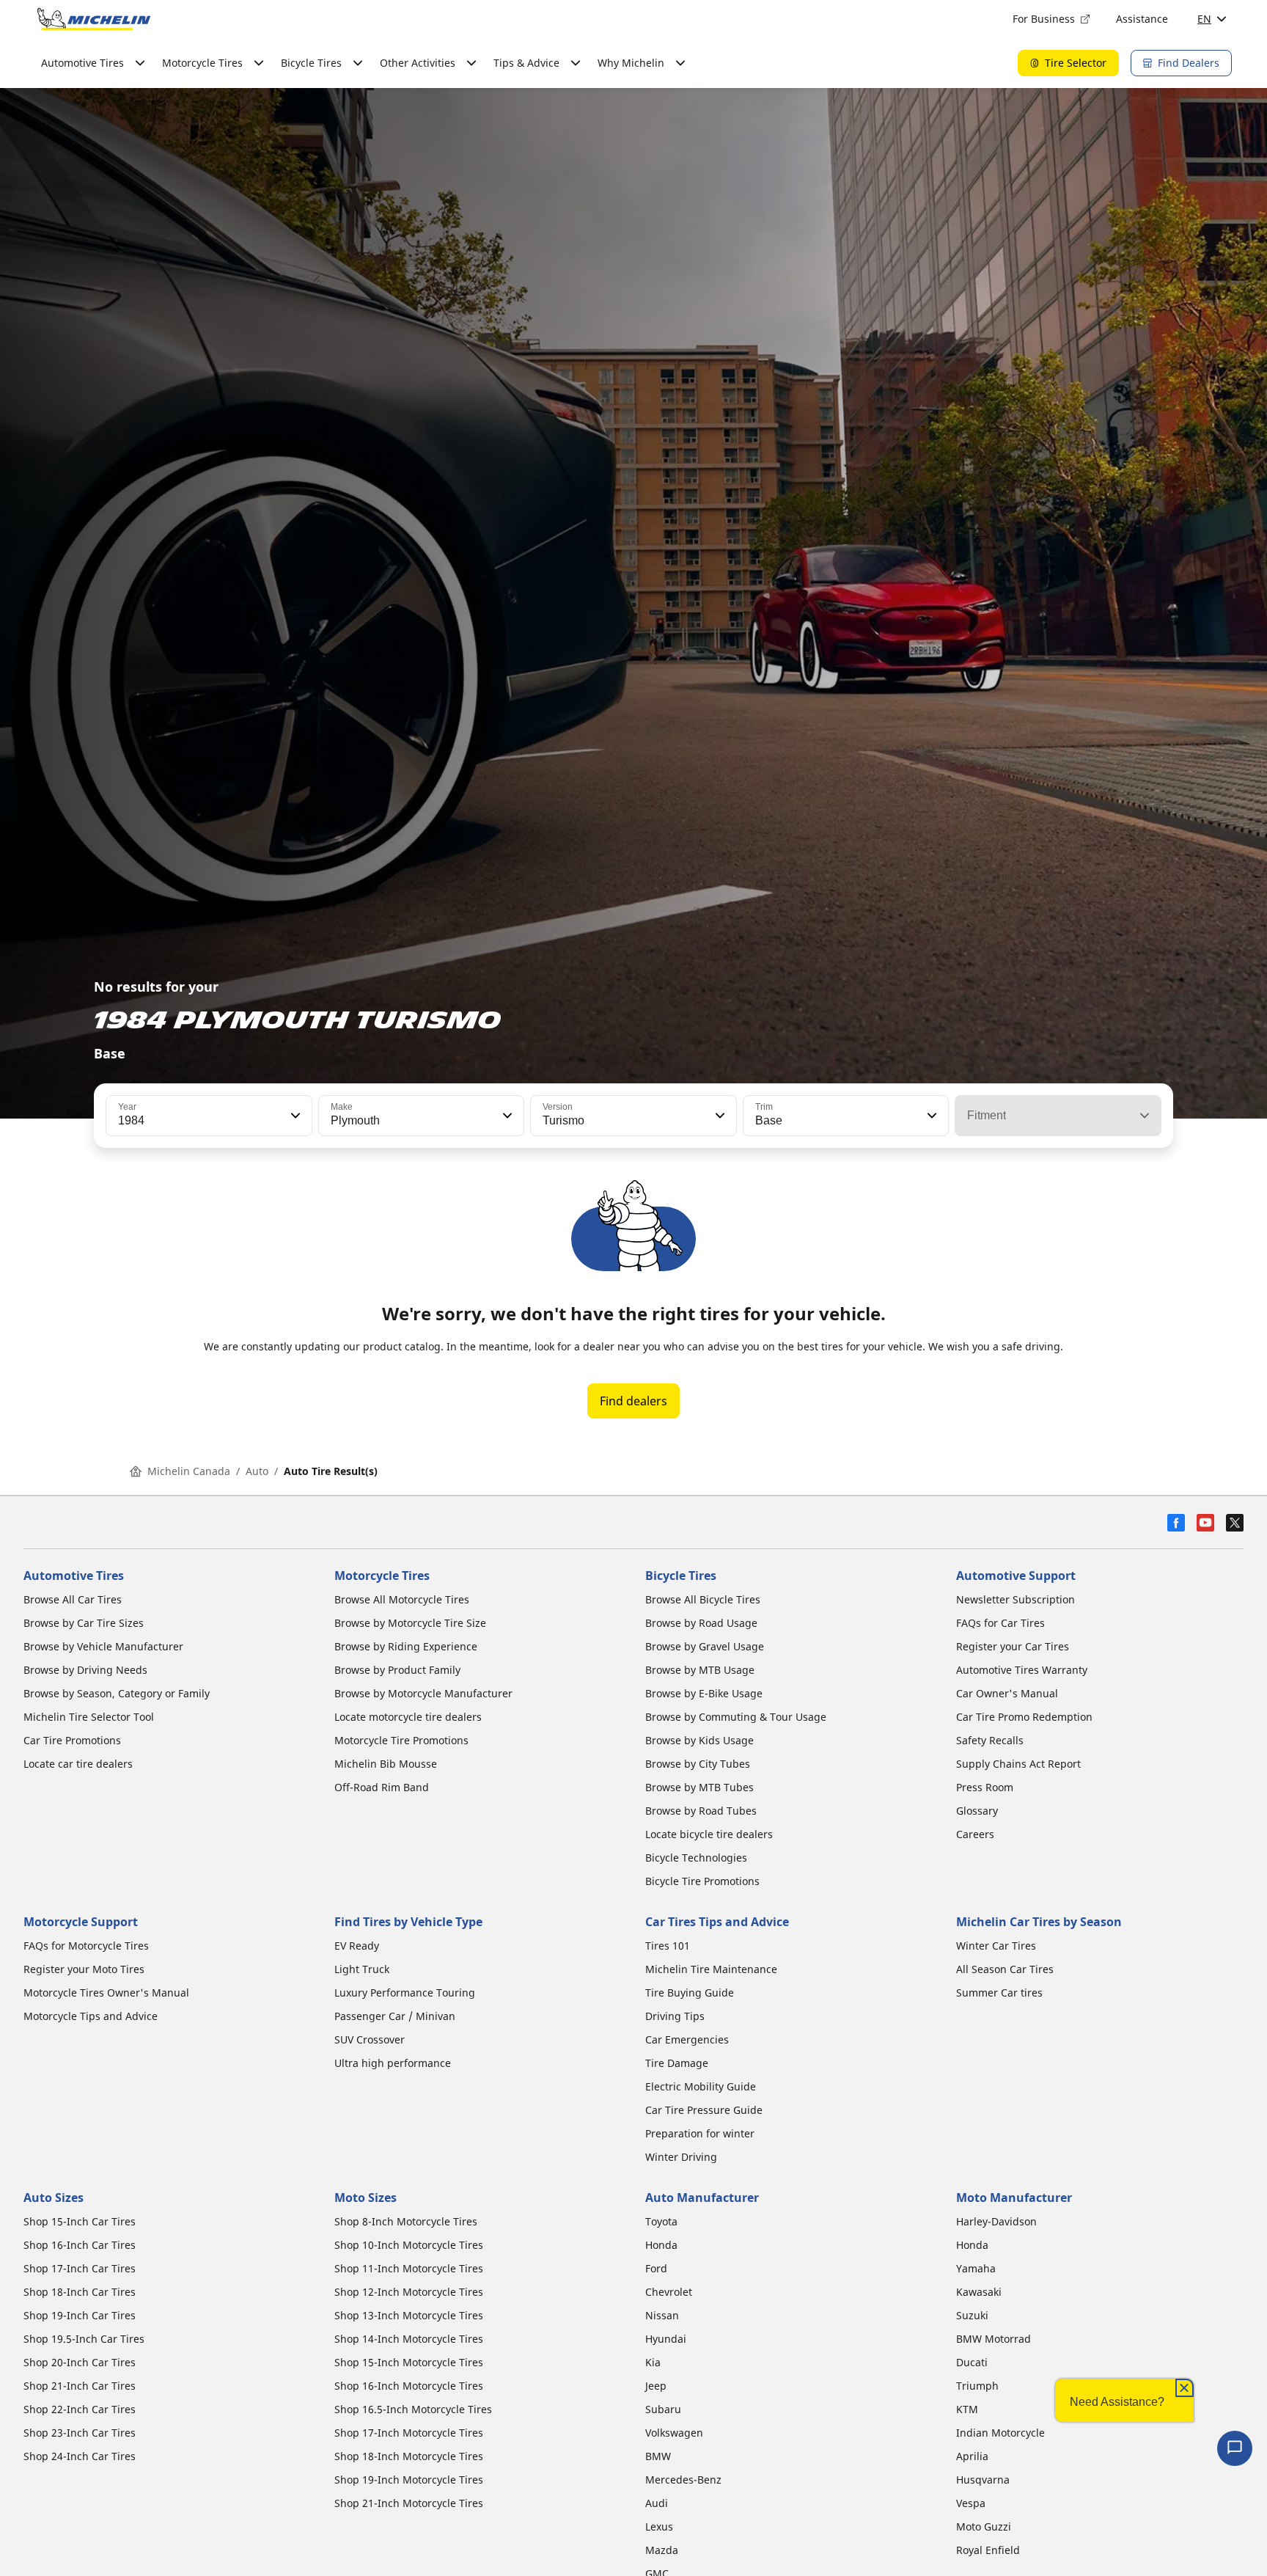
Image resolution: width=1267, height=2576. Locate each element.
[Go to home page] (94, 19)
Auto (257, 1471)
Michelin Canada (189, 1471)
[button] (294, 1116)
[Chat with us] (1235, 2448)
